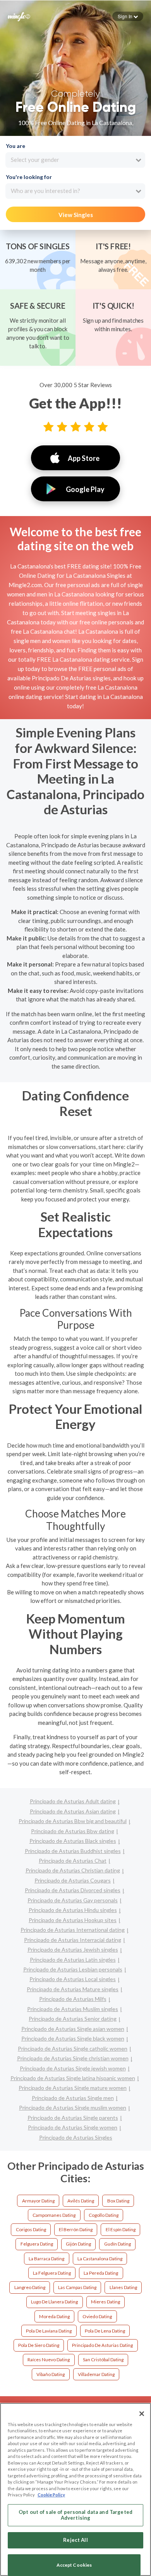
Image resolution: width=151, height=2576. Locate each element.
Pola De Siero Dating (39, 2345)
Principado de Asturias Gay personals (73, 1900)
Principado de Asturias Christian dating (73, 1870)
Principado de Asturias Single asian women (73, 2029)
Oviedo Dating (97, 2316)
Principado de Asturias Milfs (73, 1999)
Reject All (75, 2540)
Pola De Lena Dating (105, 2331)
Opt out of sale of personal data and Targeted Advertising (75, 2515)
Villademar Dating (96, 2374)
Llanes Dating (123, 2287)
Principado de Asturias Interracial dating (73, 1940)
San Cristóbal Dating (103, 2360)
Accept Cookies (74, 2565)
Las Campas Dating (77, 2287)
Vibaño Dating (51, 2374)
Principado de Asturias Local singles (73, 1979)
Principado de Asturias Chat (73, 1861)
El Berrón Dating (76, 2229)
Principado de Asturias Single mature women (73, 2088)
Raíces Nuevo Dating (49, 2360)
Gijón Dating (78, 2244)
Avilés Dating (81, 2201)
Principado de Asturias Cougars (73, 1880)
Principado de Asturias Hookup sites (73, 1920)
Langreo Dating (30, 2287)
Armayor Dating (38, 2201)
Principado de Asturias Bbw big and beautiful (73, 1821)
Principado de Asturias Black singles (73, 1841)
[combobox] (75, 160)
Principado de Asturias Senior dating (73, 2019)
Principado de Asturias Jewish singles (73, 1949)
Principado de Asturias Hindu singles (73, 1910)
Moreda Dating (54, 2316)
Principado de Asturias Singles (76, 2137)
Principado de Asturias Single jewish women (73, 2068)
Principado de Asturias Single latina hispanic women (73, 2078)
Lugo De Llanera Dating (54, 2302)
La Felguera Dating (52, 2273)
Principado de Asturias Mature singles (73, 1989)
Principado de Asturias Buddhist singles (73, 1851)
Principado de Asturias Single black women (73, 2038)
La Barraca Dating (46, 2259)
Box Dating (118, 2201)
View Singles (76, 215)
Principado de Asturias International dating (73, 1930)
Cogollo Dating (104, 2215)
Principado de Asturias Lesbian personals (73, 1969)
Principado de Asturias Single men (73, 2098)
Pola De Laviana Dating (49, 2331)
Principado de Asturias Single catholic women (73, 2048)
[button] (128, 16)
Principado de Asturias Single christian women (73, 2058)
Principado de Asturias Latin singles (73, 1960)
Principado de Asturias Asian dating (73, 1811)
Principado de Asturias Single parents (73, 2118)
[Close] (142, 2414)
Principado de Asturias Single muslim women (73, 2108)
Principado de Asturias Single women (73, 2127)
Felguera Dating (37, 2244)
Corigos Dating (31, 2229)
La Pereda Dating (101, 2273)
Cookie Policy (51, 2495)
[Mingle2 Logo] (19, 16)
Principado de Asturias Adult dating (73, 1801)
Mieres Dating (106, 2302)
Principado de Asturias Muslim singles (73, 2009)
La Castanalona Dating (100, 2259)
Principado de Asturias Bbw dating (73, 1831)
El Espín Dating (121, 2229)
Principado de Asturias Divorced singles (73, 1890)
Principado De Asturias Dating (102, 2345)
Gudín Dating (118, 2244)
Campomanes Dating (54, 2215)
